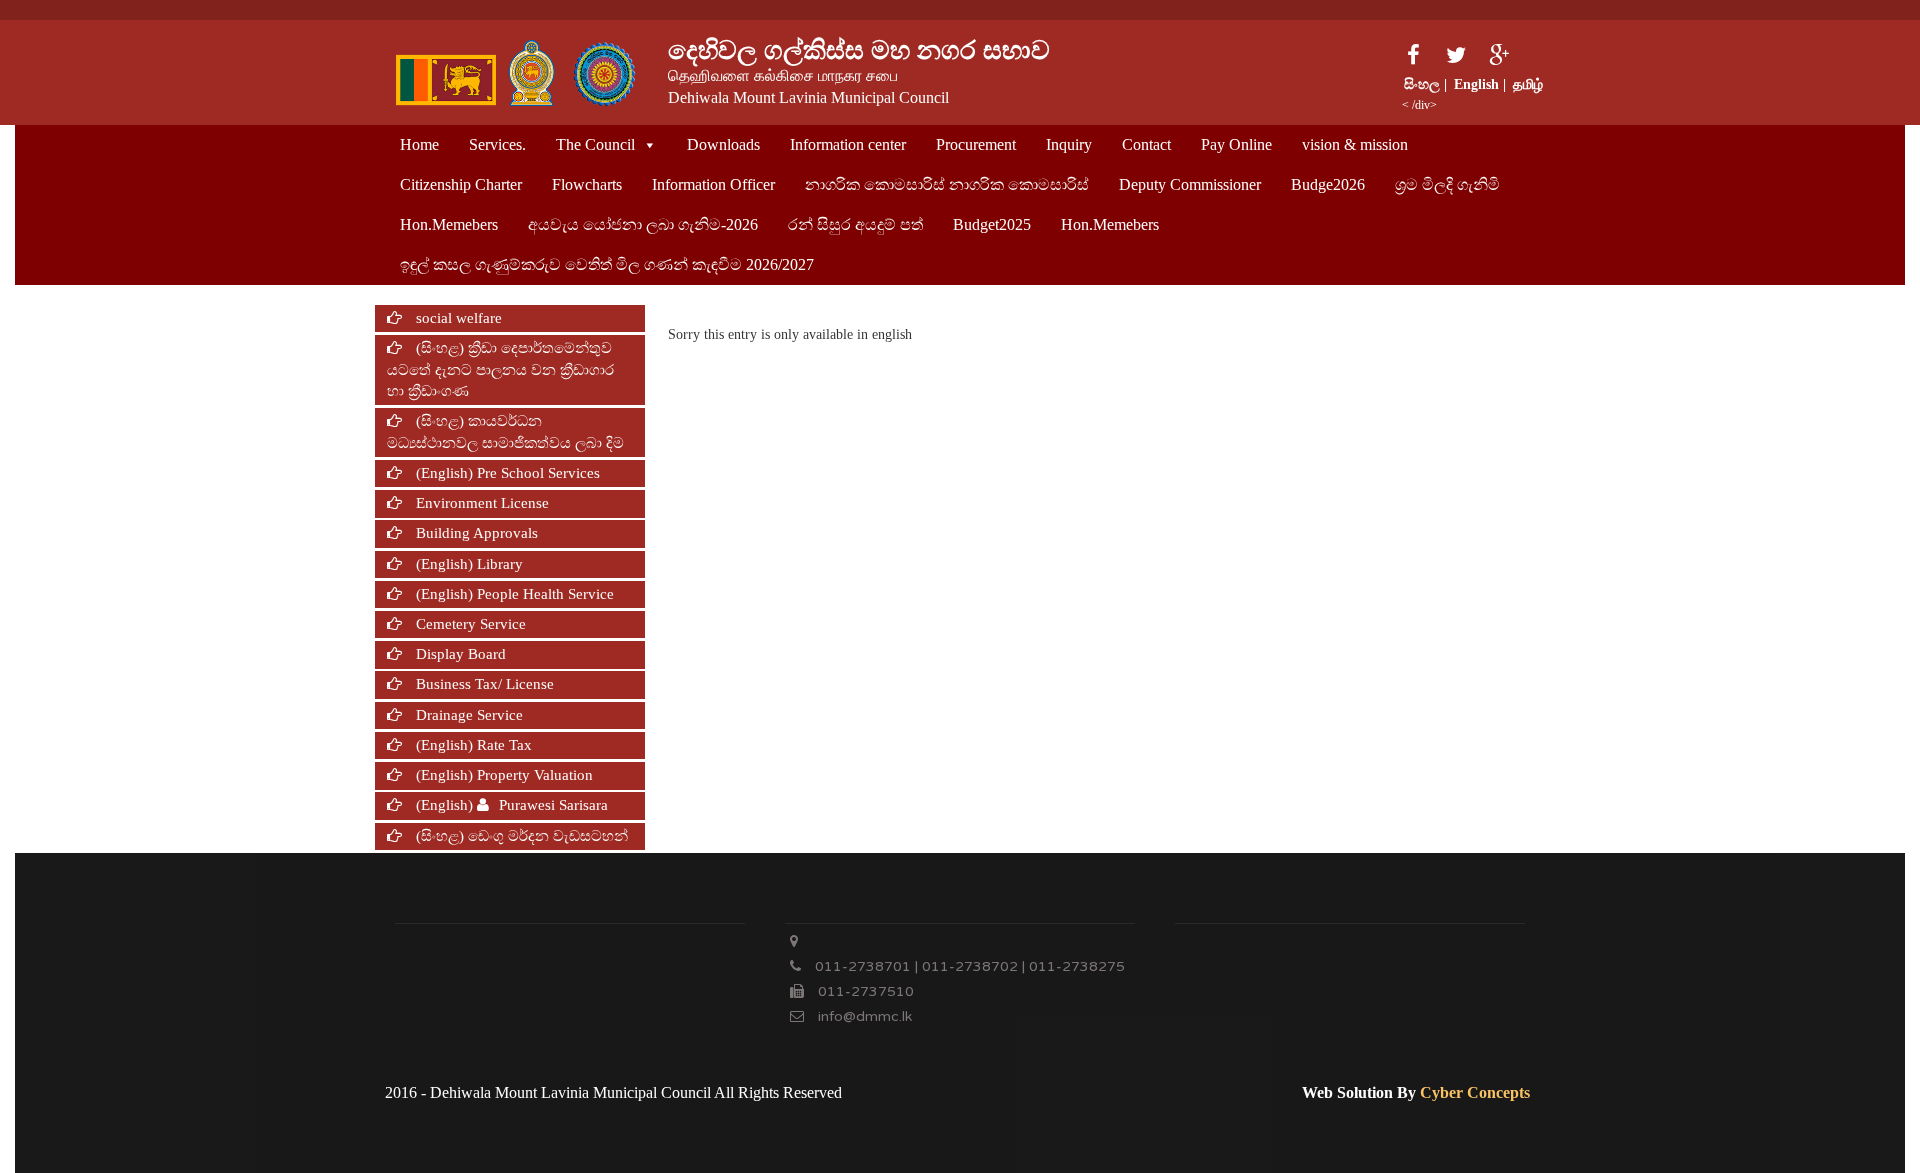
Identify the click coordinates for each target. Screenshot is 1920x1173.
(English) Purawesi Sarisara (510, 805)
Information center (848, 144)
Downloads (723, 144)
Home (419, 144)
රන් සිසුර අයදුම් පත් (855, 224)
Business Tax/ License (483, 684)
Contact (1146, 144)
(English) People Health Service (513, 594)
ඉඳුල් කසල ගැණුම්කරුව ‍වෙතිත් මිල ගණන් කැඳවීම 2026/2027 (607, 264)
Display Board (459, 654)
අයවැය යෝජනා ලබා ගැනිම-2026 (643, 224)
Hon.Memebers (449, 224)
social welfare (457, 318)
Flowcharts (587, 184)
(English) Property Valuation (502, 775)
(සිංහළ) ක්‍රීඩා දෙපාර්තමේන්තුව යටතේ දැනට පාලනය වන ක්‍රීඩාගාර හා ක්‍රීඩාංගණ (500, 369)
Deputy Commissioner (1190, 184)
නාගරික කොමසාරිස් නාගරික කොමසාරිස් (947, 184)
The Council (595, 144)
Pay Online (1236, 144)
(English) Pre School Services (506, 473)
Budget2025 (992, 224)
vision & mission (1355, 144)
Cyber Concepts (1475, 1092)
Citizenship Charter (461, 184)
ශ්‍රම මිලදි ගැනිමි (1447, 184)
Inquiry (1069, 144)
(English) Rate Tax (472, 745)
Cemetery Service (469, 624)
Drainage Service (467, 715)
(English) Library (467, 564)
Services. (497, 144)
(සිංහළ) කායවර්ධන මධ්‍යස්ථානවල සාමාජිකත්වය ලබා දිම (505, 431)
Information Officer (713, 184)
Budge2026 (1328, 184)
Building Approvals (475, 533)
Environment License (480, 503)
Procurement (976, 144)
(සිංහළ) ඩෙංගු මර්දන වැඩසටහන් (520, 836)
